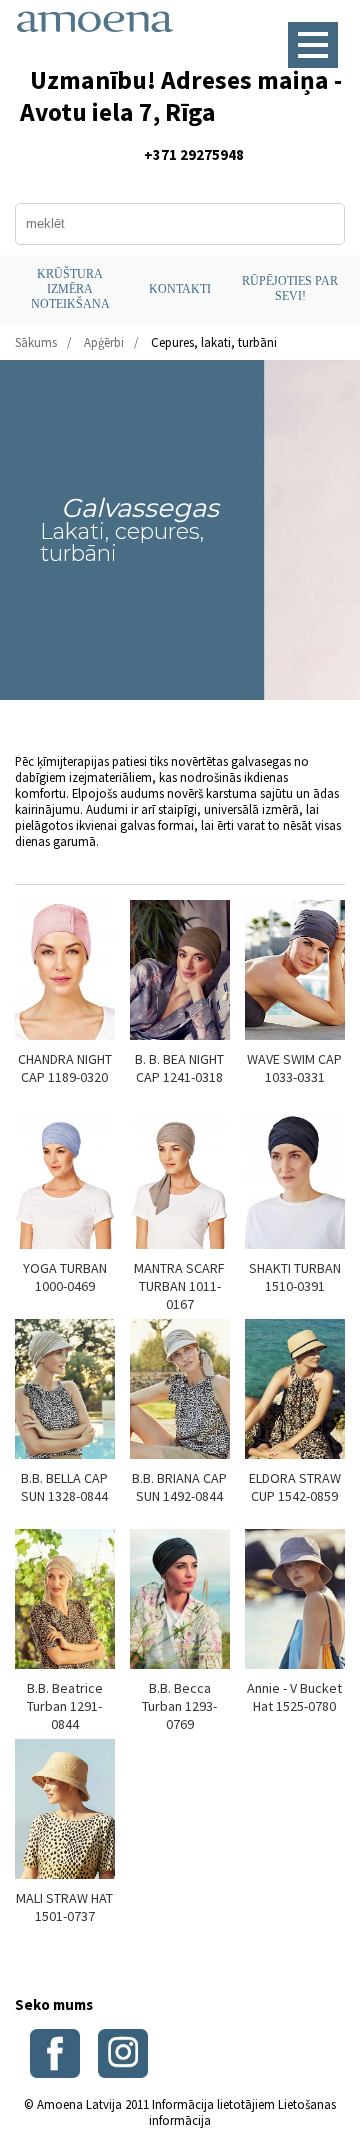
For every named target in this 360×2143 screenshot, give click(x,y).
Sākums (36, 342)
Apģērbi (104, 342)
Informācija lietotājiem (213, 2104)
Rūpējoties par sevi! (290, 288)
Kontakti (180, 289)
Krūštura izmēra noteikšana (70, 289)
